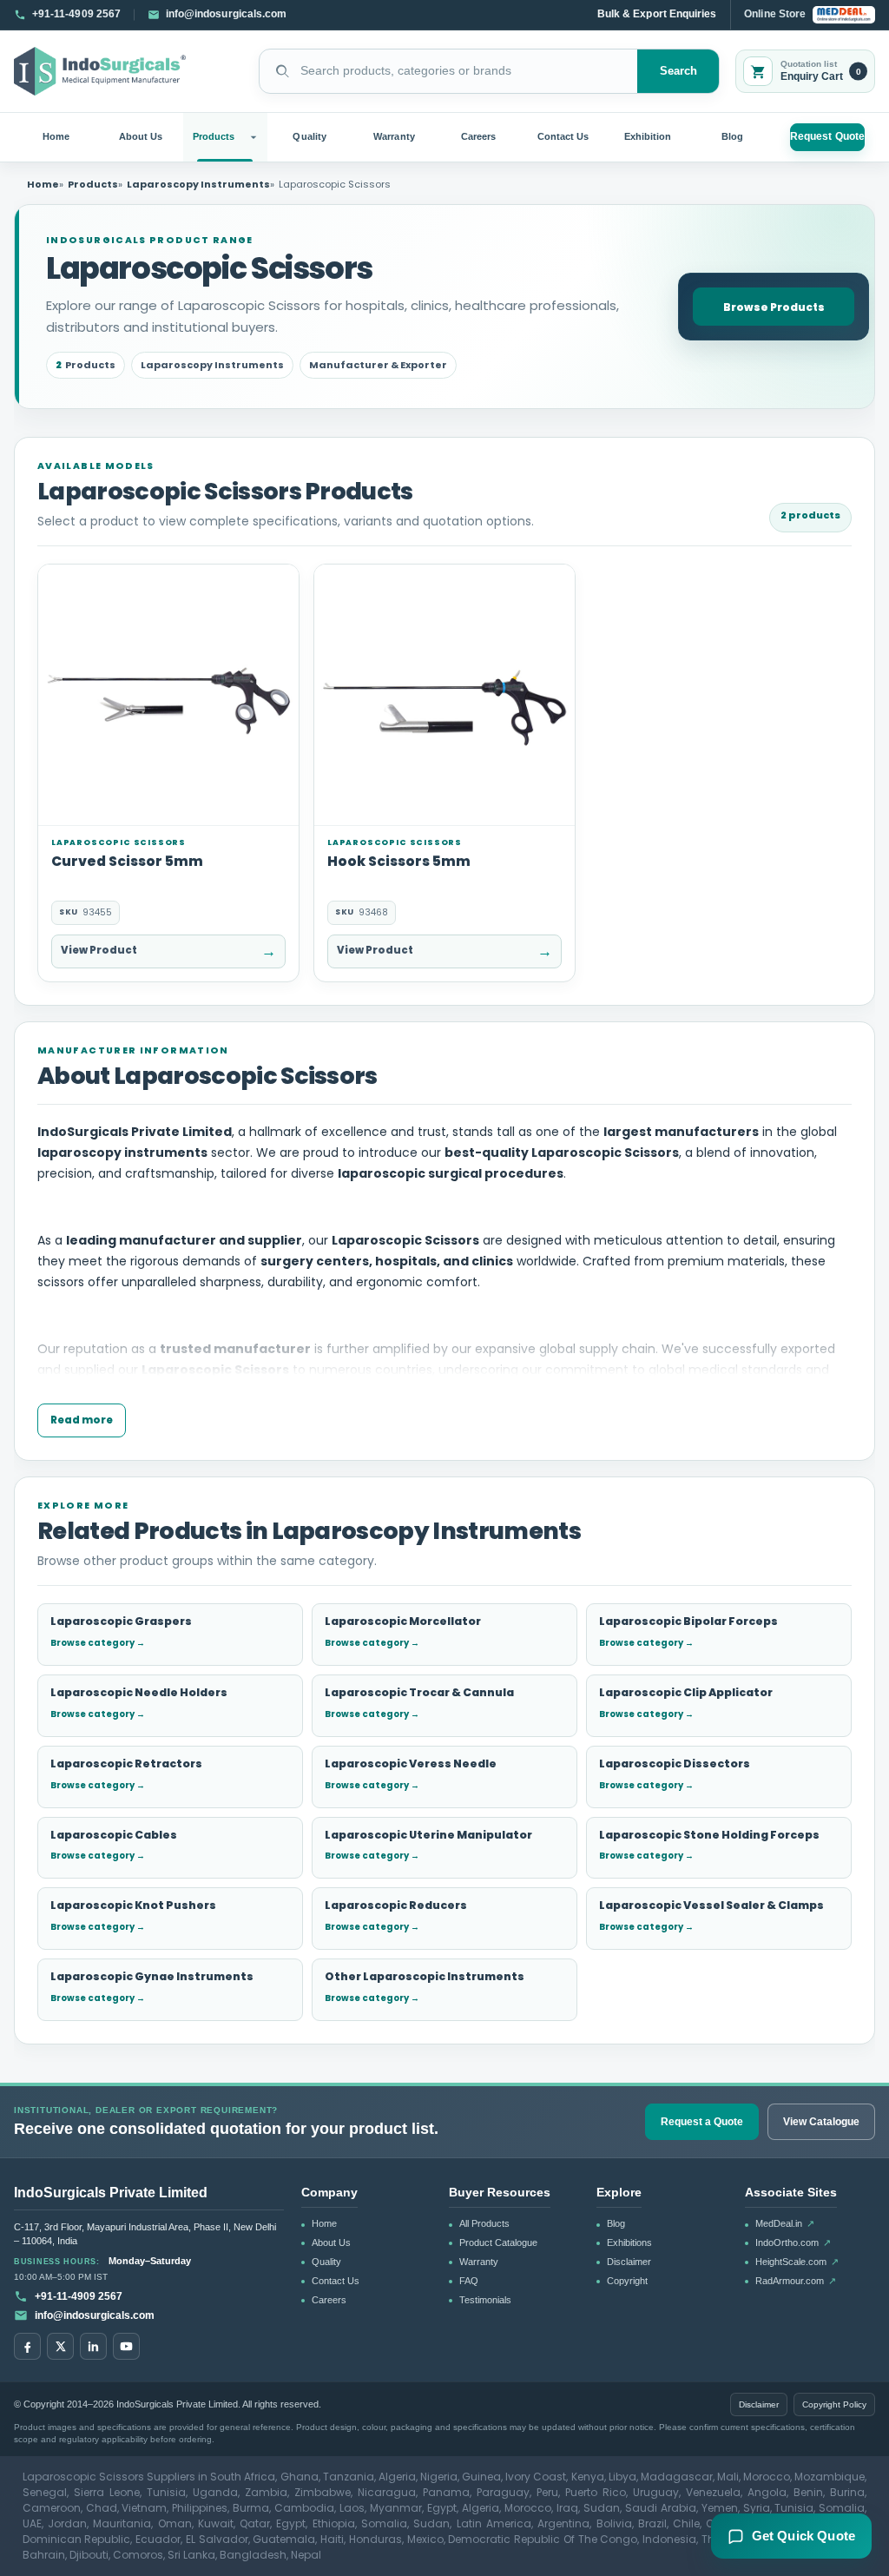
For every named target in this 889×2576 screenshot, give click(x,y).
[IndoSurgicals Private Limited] (100, 71)
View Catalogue (821, 2122)
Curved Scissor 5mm (127, 861)
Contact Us (563, 136)
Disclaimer (629, 2262)
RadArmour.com (796, 2281)
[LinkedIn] (93, 2346)
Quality (309, 136)
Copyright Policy (834, 2404)
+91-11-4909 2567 (79, 2296)
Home (56, 136)
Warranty (394, 136)
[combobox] (448, 71)
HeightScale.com (797, 2262)
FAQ (469, 2281)
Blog (732, 136)
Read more (82, 1420)
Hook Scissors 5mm (399, 861)
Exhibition (648, 136)
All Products (484, 2223)
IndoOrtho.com (793, 2242)
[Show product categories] (256, 137)
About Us (141, 136)
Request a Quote (702, 2122)
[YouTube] (126, 2346)
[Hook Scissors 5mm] (444, 695)
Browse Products (774, 307)
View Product (168, 951)
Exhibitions (629, 2242)
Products (214, 136)
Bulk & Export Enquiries (657, 14)
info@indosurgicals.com (95, 2315)
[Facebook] (27, 2346)
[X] (60, 2346)
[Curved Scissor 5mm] (168, 695)
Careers (478, 136)
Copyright (627, 2281)
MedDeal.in (785, 2223)
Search (679, 71)
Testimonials (485, 2300)
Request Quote (827, 136)
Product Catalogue (498, 2242)
